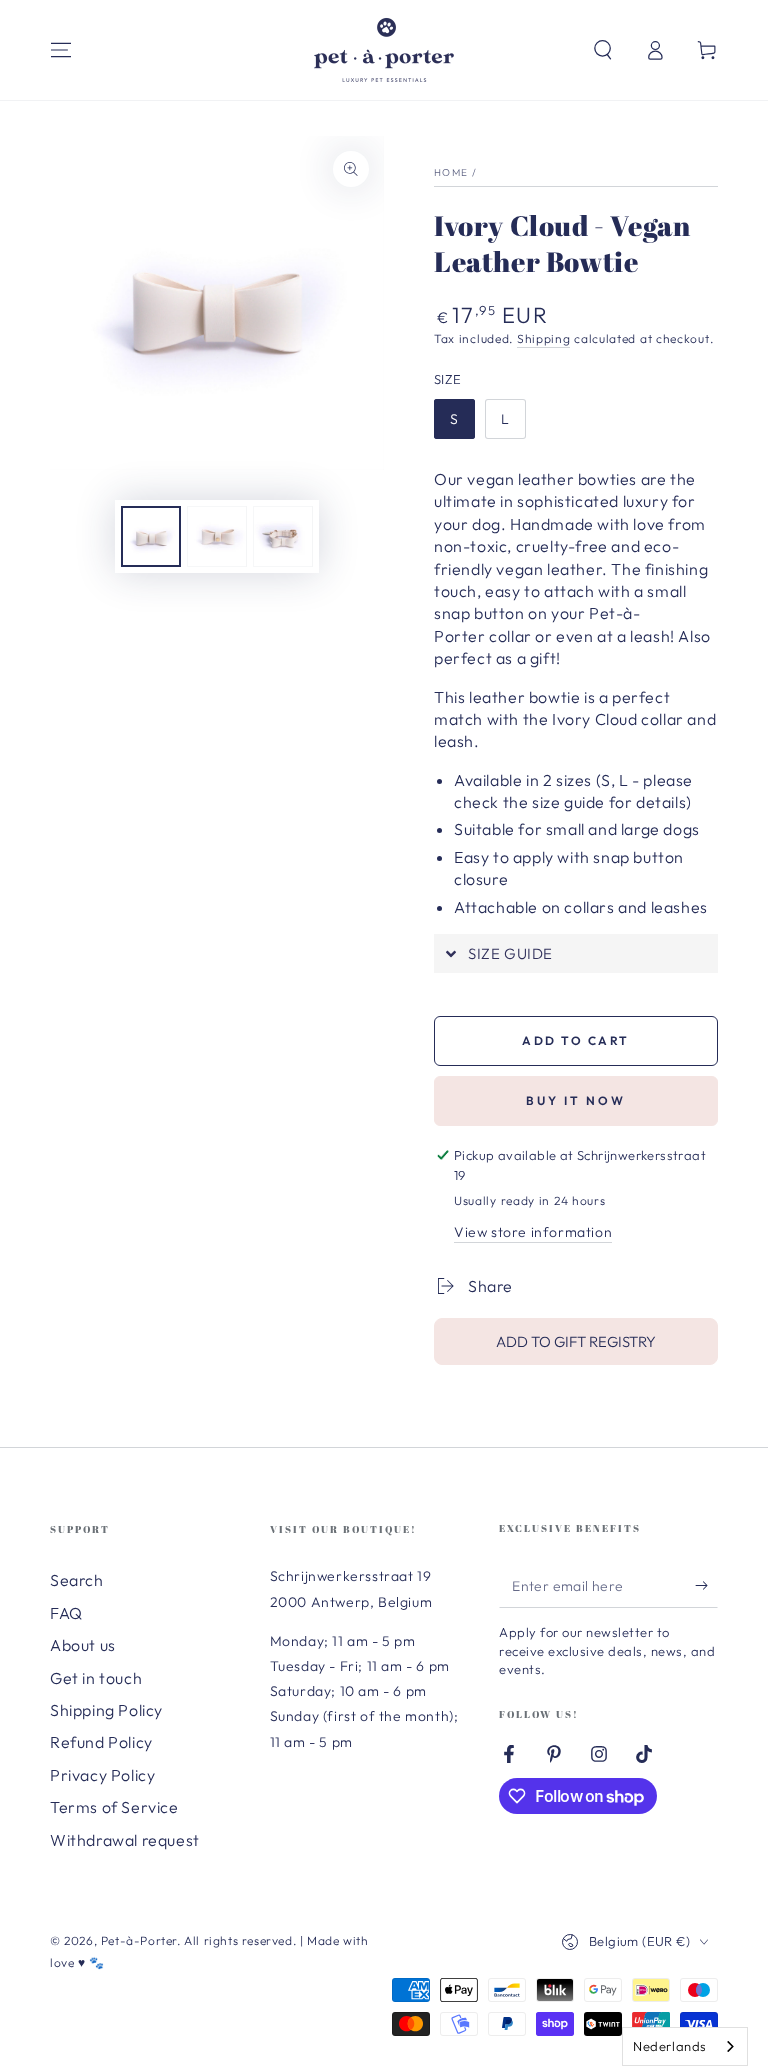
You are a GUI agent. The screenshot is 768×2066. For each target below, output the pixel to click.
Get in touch (96, 1678)
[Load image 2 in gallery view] (217, 536)
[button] (603, 50)
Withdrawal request (125, 1840)
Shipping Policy (106, 1710)
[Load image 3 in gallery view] (283, 536)
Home (451, 172)
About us (83, 1645)
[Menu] (61, 50)
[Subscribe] (706, 1585)
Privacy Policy (102, 1775)
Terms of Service (114, 1807)
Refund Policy (101, 1742)
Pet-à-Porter (139, 1940)
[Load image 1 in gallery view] (151, 536)
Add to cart (575, 1040)
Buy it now (576, 1100)
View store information (533, 1232)
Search (77, 1580)
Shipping (544, 338)
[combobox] (685, 2046)
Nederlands (670, 2046)
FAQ (66, 1613)
